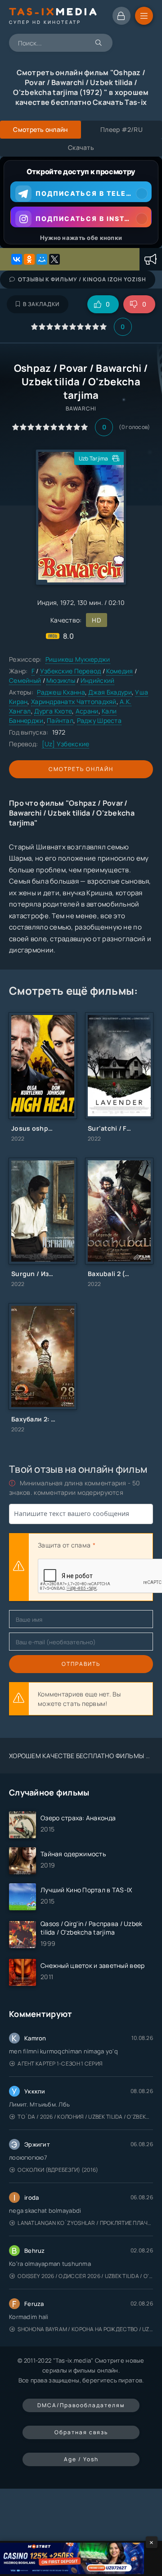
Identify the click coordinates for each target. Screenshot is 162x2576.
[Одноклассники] (29, 259)
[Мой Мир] (42, 259)
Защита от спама (64, 1545)
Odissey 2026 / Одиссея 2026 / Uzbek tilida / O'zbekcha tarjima (85, 2276)
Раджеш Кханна (61, 692)
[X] (54, 259)
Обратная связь (81, 2432)
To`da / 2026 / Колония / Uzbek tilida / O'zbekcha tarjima (85, 2117)
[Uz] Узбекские (66, 744)
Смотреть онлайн (81, 769)
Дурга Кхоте (53, 711)
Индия (47, 602)
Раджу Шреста (99, 720)
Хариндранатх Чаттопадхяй (74, 702)
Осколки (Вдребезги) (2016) (58, 2170)
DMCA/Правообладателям (81, 2405)
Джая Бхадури (110, 692)
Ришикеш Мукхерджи (78, 659)
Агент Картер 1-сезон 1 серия (60, 2064)
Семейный (25, 680)
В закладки (41, 304)
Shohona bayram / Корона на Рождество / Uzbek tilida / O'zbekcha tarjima (85, 2329)
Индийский (98, 680)
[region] (81, 202)
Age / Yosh (81, 2459)
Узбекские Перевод (71, 671)
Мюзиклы (61, 680)
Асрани (87, 711)
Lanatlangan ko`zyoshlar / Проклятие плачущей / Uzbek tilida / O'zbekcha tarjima (85, 2223)
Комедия (119, 671)
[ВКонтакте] (17, 259)
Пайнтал (60, 720)
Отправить (81, 1664)
